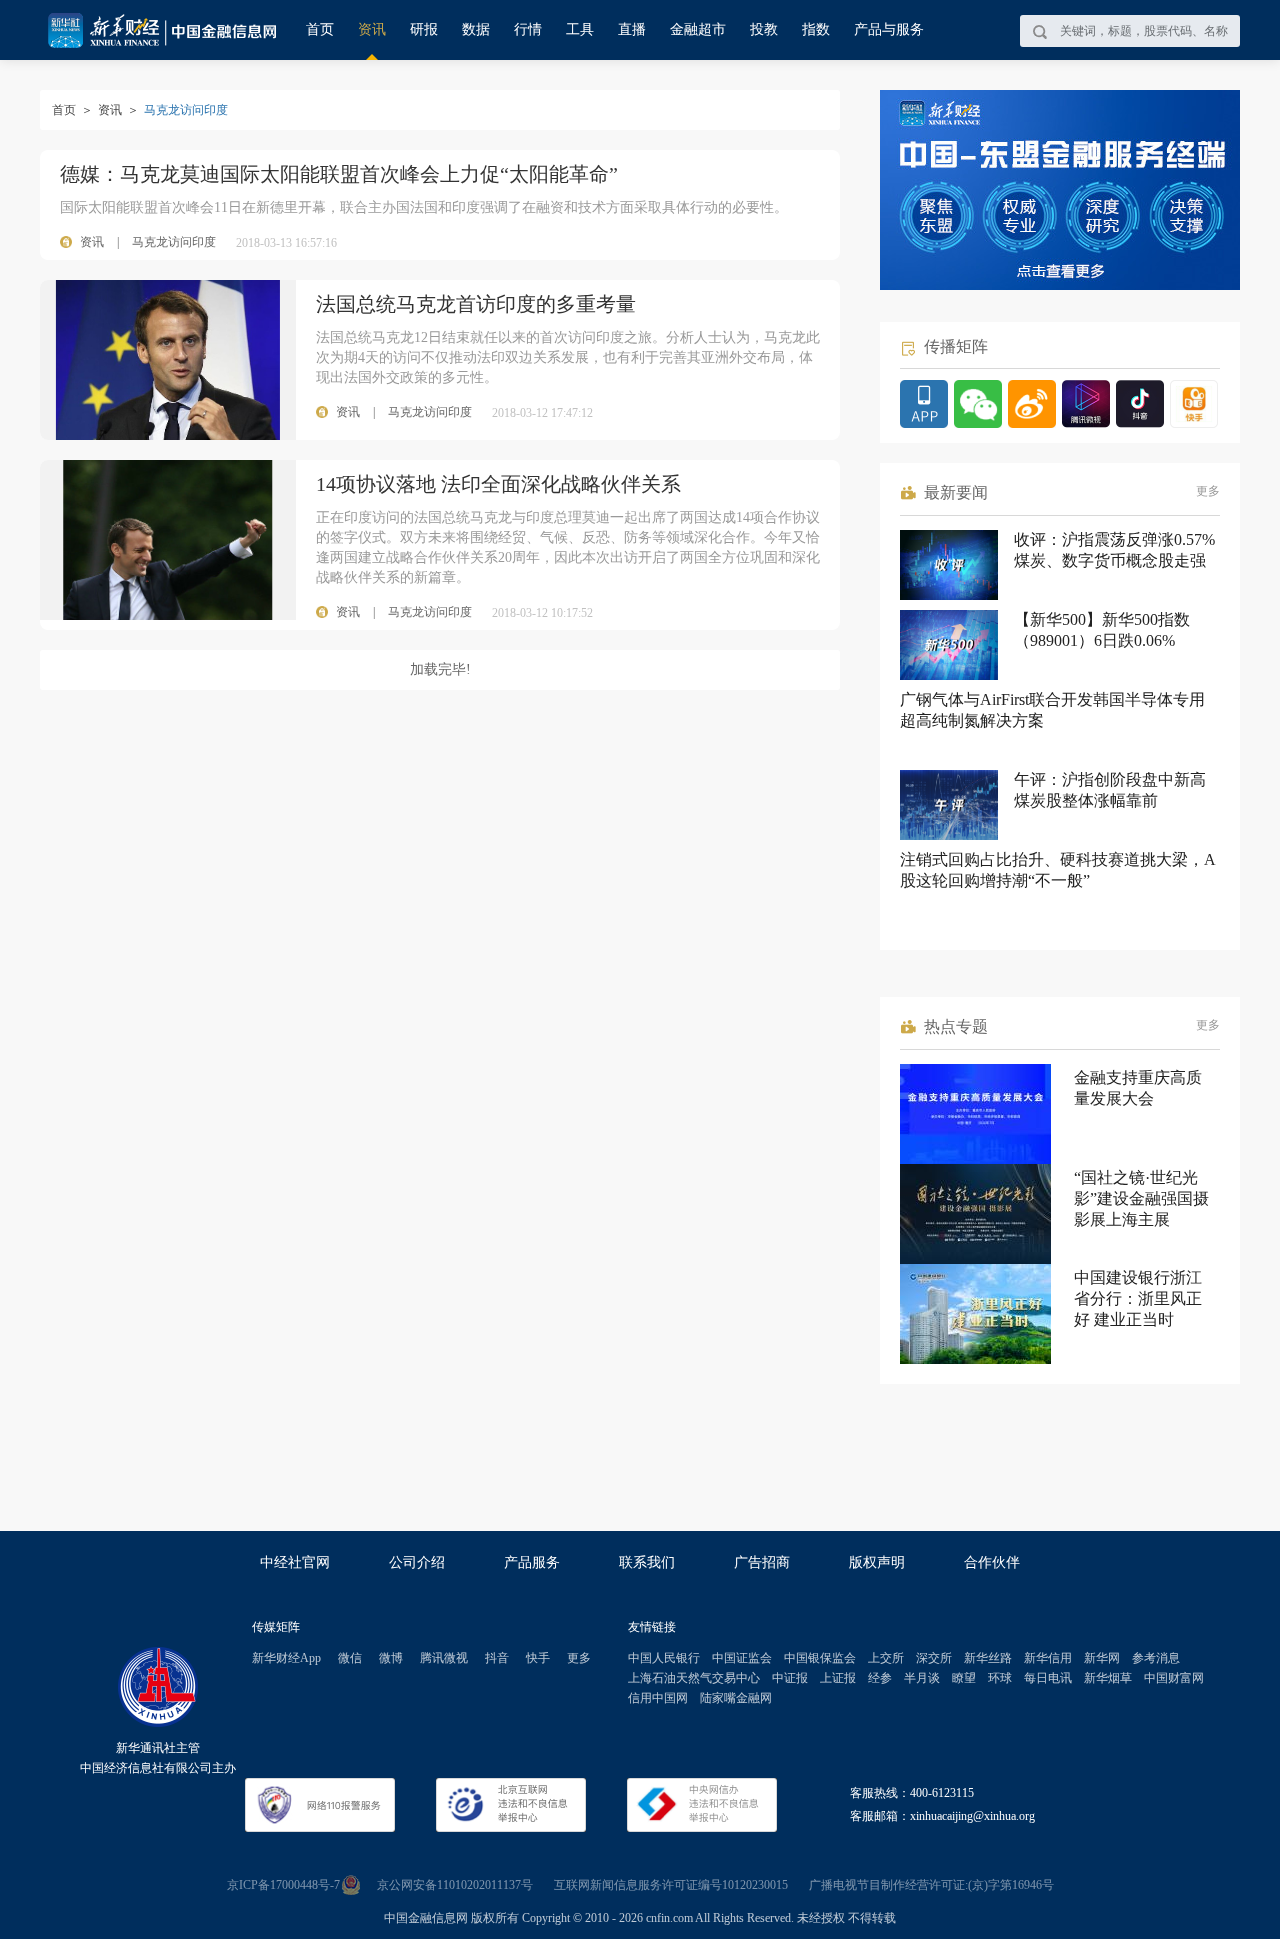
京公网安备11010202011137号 (455, 1885)
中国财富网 (1174, 1678)
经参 (880, 1678)
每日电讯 (1048, 1678)
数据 (476, 29)
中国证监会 (742, 1658)
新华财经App (286, 1658)
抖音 (497, 1658)
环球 (1000, 1678)
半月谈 (922, 1678)
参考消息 (1156, 1658)
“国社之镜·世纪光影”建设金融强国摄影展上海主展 (1141, 1198)
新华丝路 (988, 1658)
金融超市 (698, 29)
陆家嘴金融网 (736, 1698)
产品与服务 (889, 29)
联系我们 (647, 1562)
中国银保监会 (820, 1658)
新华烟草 (1108, 1678)
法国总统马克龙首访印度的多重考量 (476, 304)
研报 (424, 29)
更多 (1208, 491)
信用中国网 (658, 1698)
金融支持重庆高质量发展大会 (1138, 1088)
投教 (764, 29)
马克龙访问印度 (174, 242)
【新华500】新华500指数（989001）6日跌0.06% (1102, 630)
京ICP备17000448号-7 (283, 1885)
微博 (391, 1658)
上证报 (838, 1678)
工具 (580, 29)
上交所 (886, 1658)
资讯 (372, 29)
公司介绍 (417, 1562)
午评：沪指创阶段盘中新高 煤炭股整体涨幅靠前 (1110, 790)
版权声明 (877, 1562)
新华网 (1102, 1658)
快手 (538, 1658)
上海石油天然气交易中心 (694, 1678)
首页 (320, 29)
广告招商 (762, 1562)
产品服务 (532, 1562)
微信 (350, 1658)
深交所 (934, 1658)
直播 (632, 29)
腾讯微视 (444, 1658)
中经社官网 (295, 1562)
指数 (816, 29)
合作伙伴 (992, 1562)
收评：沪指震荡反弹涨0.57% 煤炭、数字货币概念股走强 (1114, 550)
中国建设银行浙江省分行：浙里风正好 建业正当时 (1138, 1298)
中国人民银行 (664, 1658)
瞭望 (964, 1678)
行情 (528, 29)
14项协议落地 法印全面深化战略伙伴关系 (498, 484)
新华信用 (1048, 1658)
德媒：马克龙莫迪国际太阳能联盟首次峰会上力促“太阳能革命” (339, 174)
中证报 (790, 1678)
